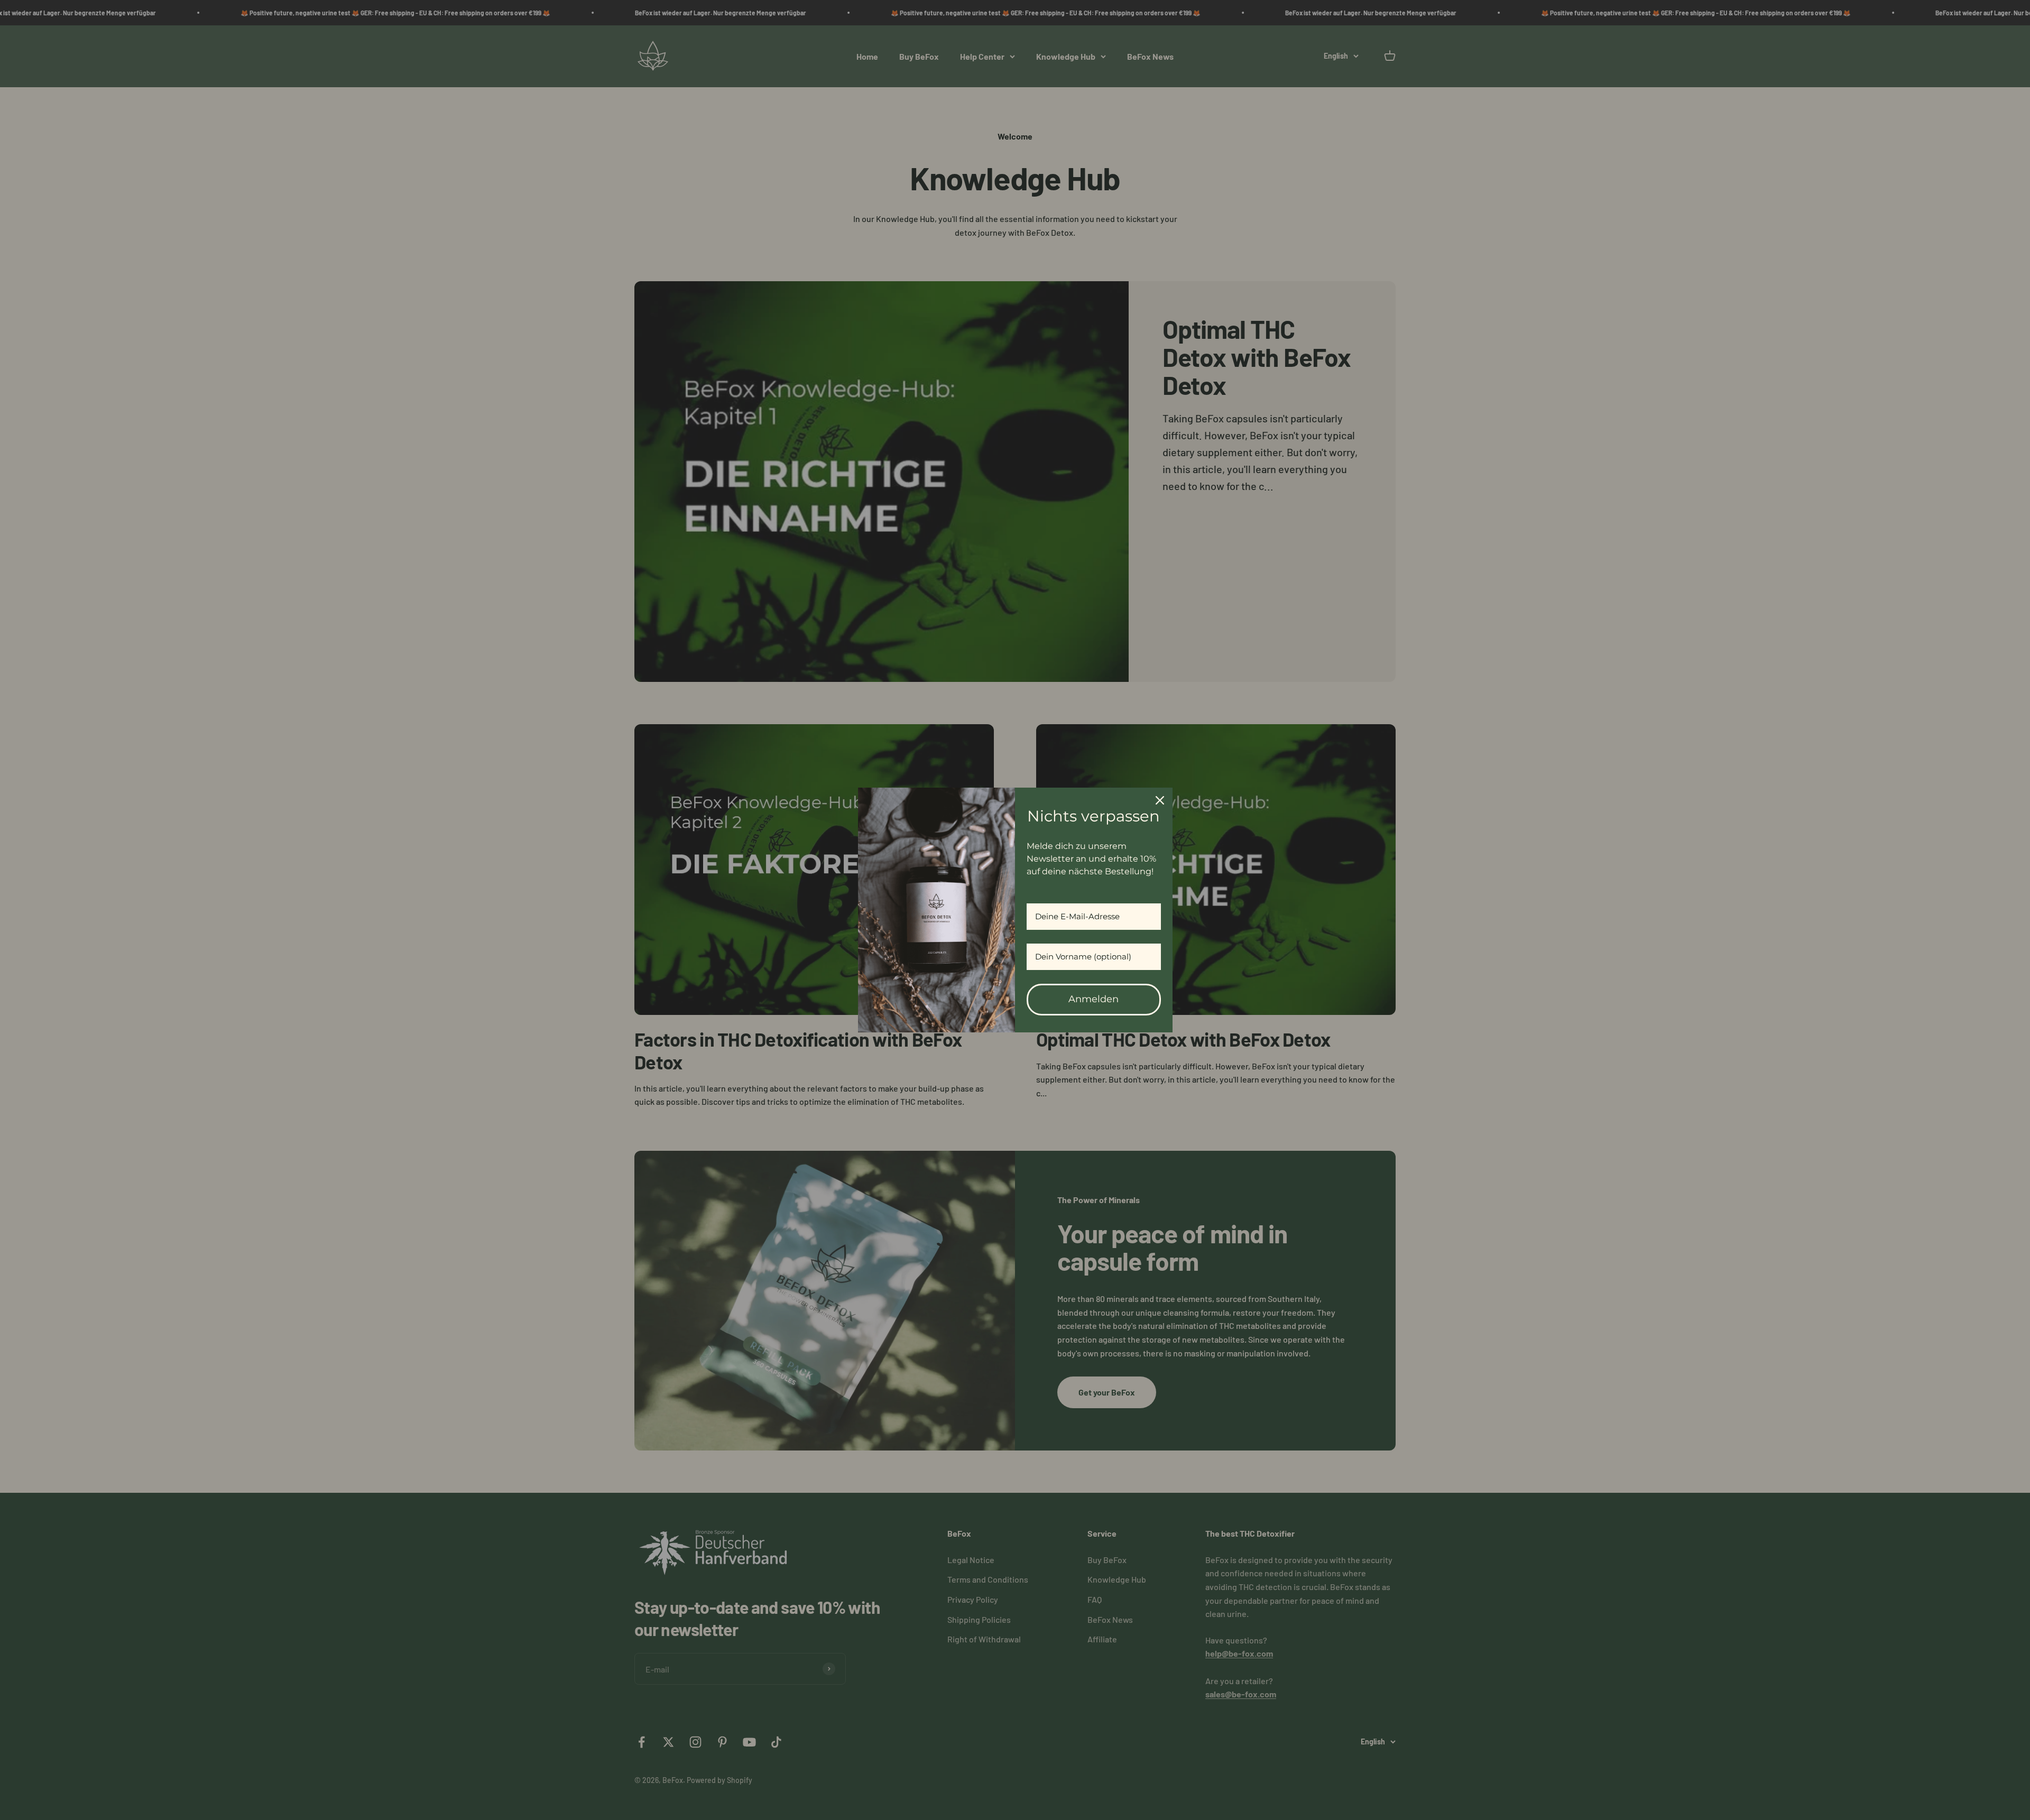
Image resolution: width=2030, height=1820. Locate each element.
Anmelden (1094, 999)
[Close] (1160, 800)
